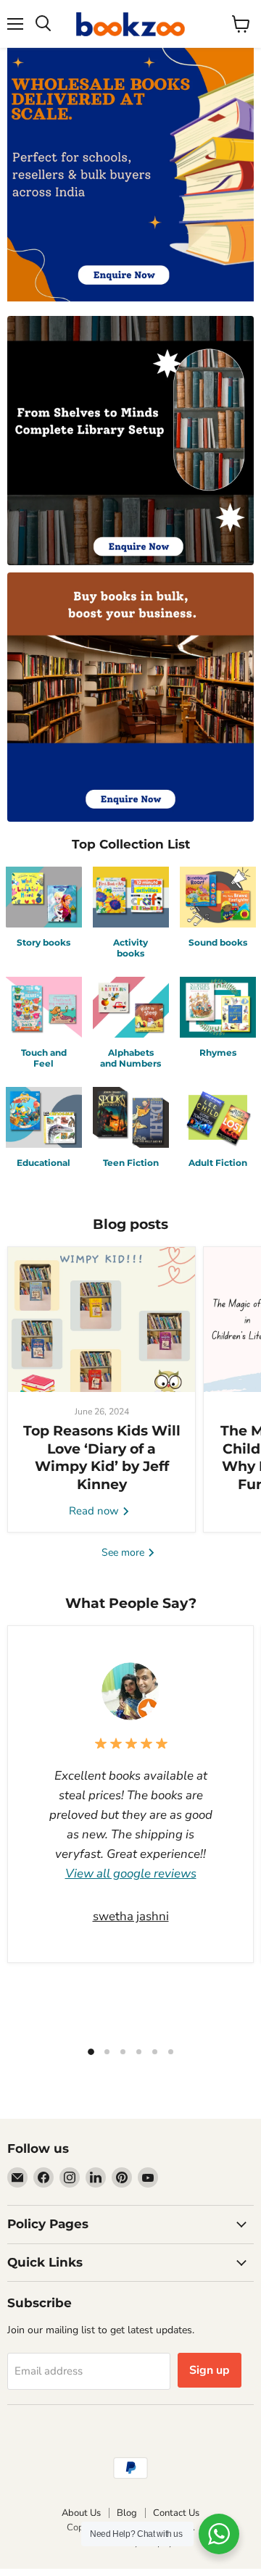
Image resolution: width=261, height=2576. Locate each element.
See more (124, 1552)
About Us (81, 2513)
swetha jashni (131, 1916)
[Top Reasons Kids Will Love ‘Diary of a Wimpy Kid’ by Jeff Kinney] (101, 1320)
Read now (95, 1511)
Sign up (210, 2370)
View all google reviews (131, 1873)
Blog (127, 2513)
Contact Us (176, 2513)
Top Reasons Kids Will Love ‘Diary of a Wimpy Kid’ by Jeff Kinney (102, 1457)
